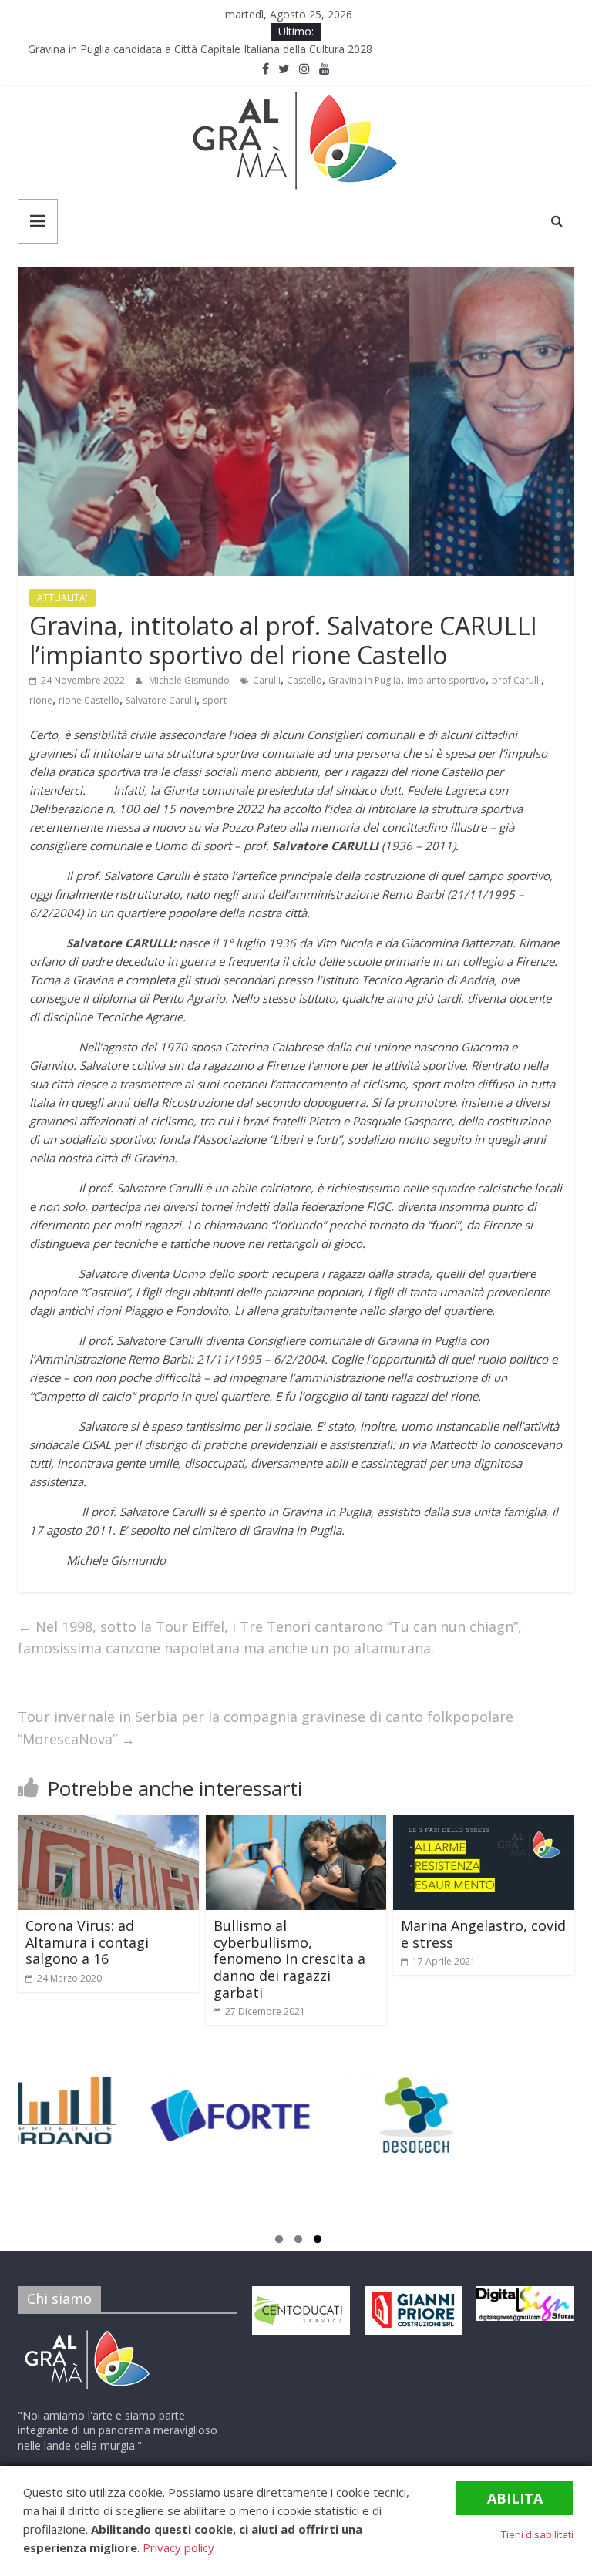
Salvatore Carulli (161, 700)
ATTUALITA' (62, 598)
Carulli (267, 680)
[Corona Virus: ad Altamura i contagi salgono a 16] (108, 1824)
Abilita (515, 2498)
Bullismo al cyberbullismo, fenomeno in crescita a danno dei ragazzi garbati (289, 1959)
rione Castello (89, 700)
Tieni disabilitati (537, 2534)
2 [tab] (298, 2241)
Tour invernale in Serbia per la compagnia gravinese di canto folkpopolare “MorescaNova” (266, 1728)
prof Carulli (516, 680)
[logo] (87, 2333)
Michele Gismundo (190, 680)
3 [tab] (318, 2241)
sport (215, 700)
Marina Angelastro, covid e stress (483, 1934)
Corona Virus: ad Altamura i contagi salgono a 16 (87, 1942)
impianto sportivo (446, 680)
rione (41, 700)
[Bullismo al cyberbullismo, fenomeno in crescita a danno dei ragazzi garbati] (296, 1824)
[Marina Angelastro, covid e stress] (484, 1824)
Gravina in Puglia (365, 680)
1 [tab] (279, 2241)
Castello (304, 680)
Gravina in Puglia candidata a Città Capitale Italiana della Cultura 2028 (205, 49)
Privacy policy (178, 2547)
